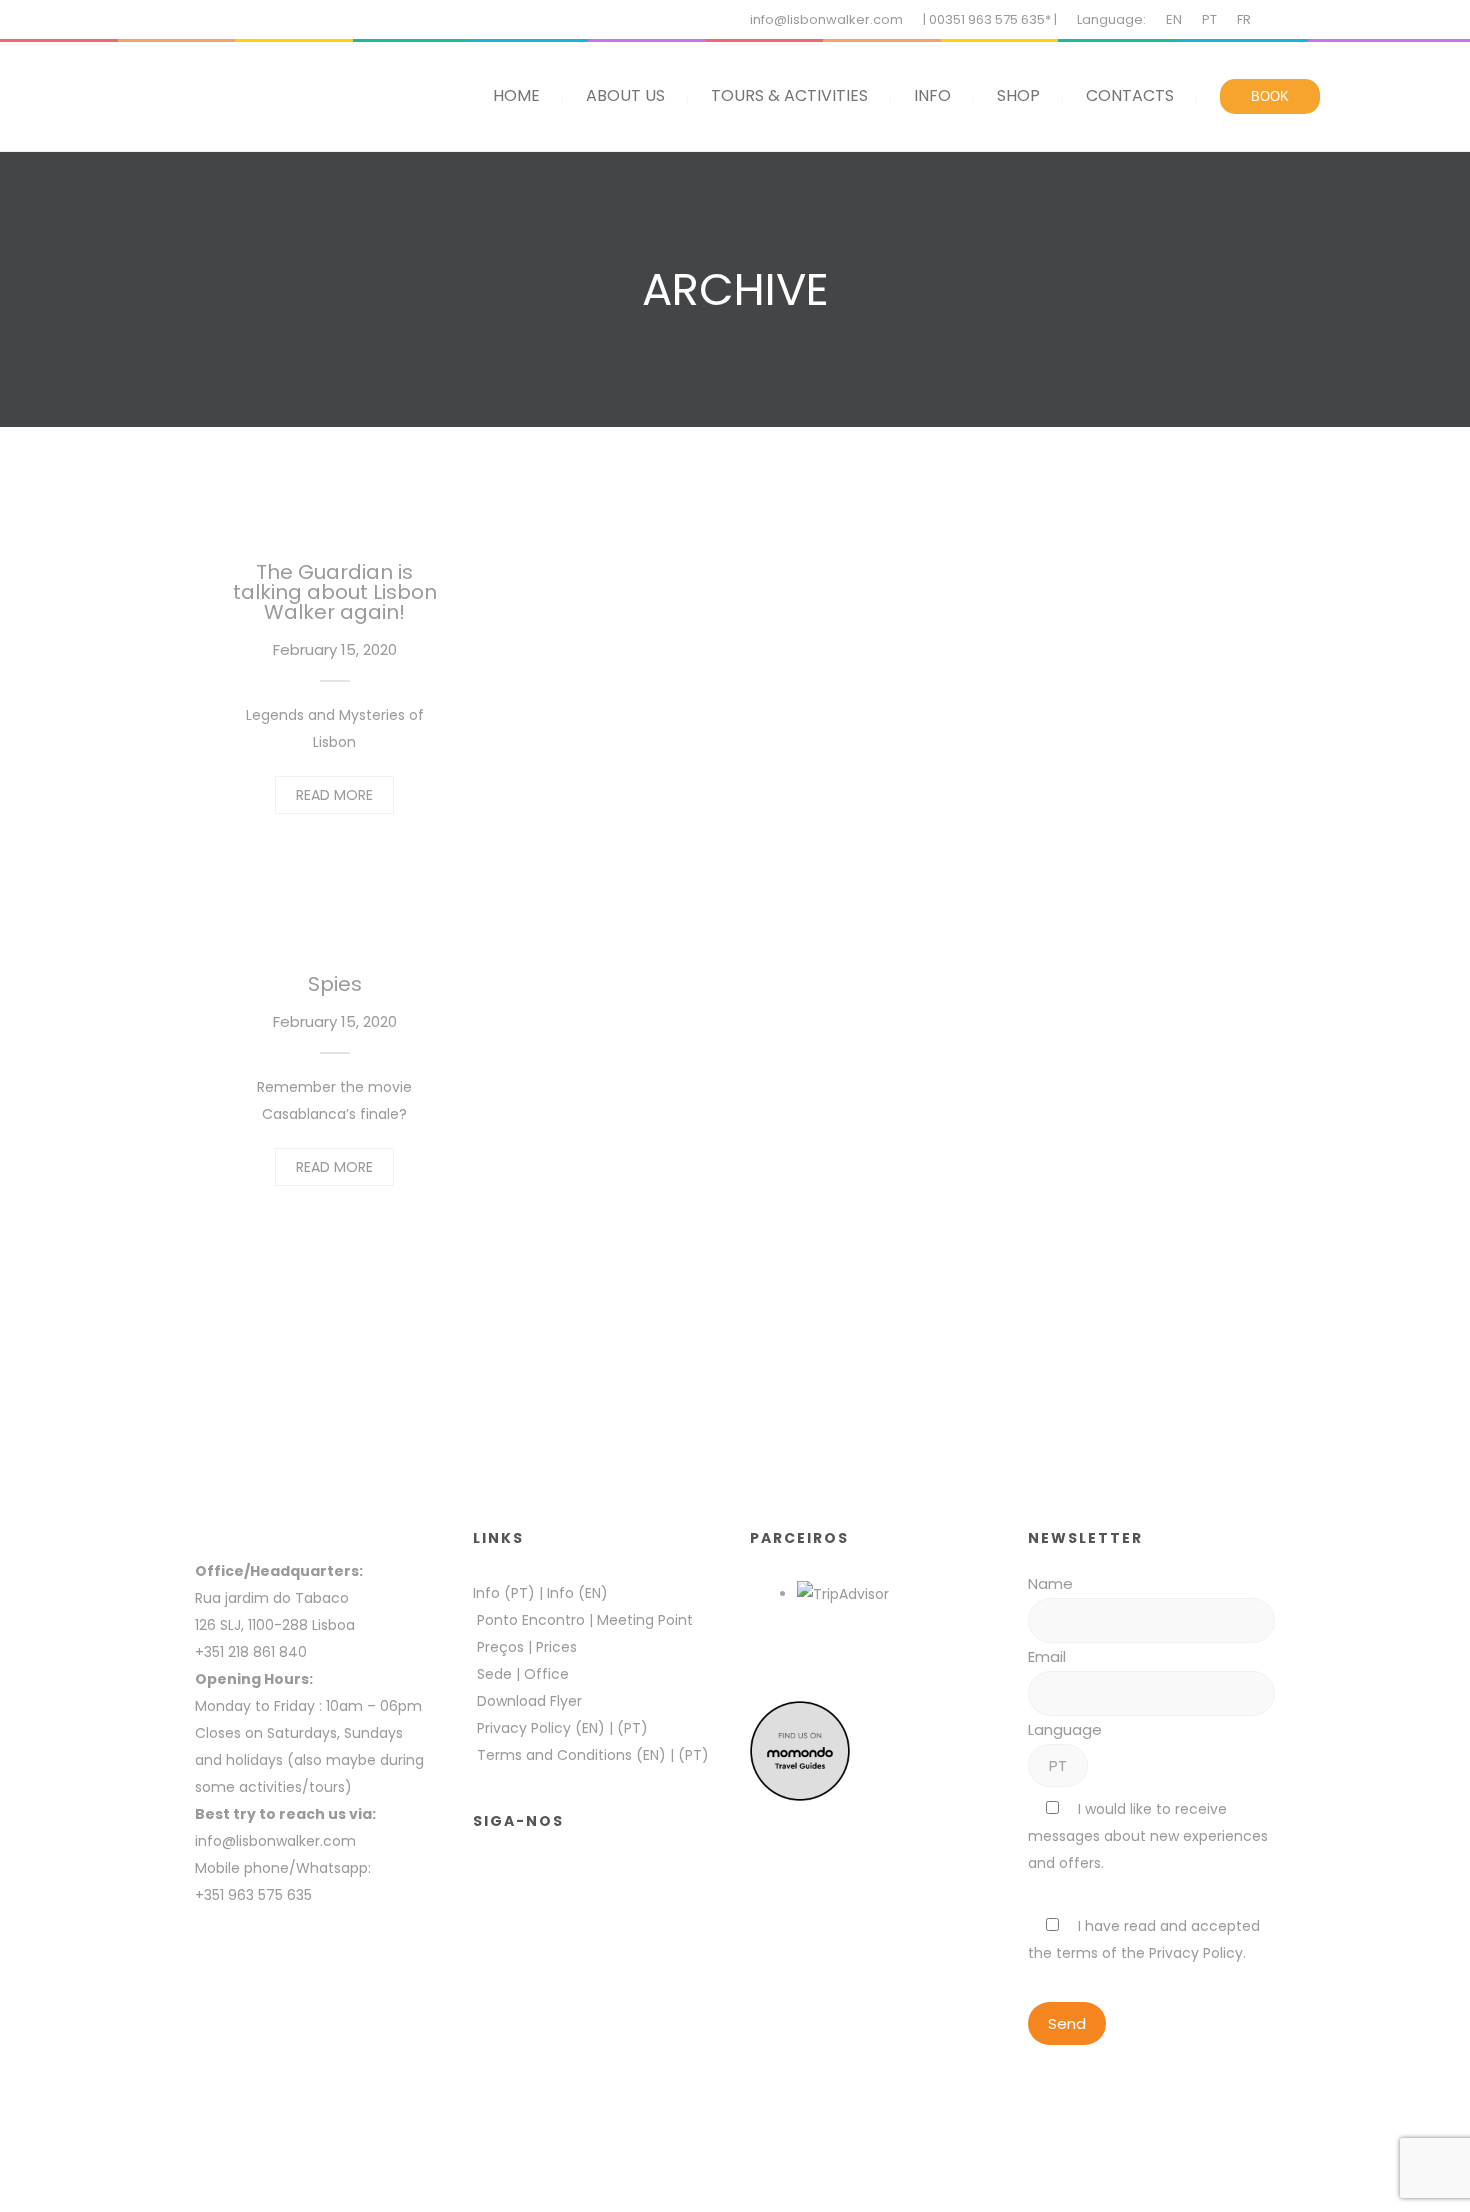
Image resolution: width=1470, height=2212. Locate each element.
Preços (500, 1647)
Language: (1111, 19)
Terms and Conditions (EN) (573, 1755)
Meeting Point (643, 1620)
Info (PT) (504, 1593)
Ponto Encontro (531, 1620)
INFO (932, 95)
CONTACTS (1130, 95)
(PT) (632, 1728)
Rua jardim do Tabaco (272, 1598)
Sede (494, 1674)
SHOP (1018, 95)
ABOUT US (625, 95)
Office (546, 1674)
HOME (516, 95)
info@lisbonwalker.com (826, 19)
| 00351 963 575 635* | (990, 19)
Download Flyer (529, 1701)
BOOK (1270, 96)
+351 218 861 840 (251, 1652)
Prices (556, 1647)
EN (1174, 19)
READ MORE (334, 795)
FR (1244, 19)
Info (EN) (577, 1593)
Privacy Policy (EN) (541, 1728)
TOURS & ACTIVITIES (789, 95)
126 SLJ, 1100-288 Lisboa (275, 1625)
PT (1209, 19)
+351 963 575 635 (257, 1895)
